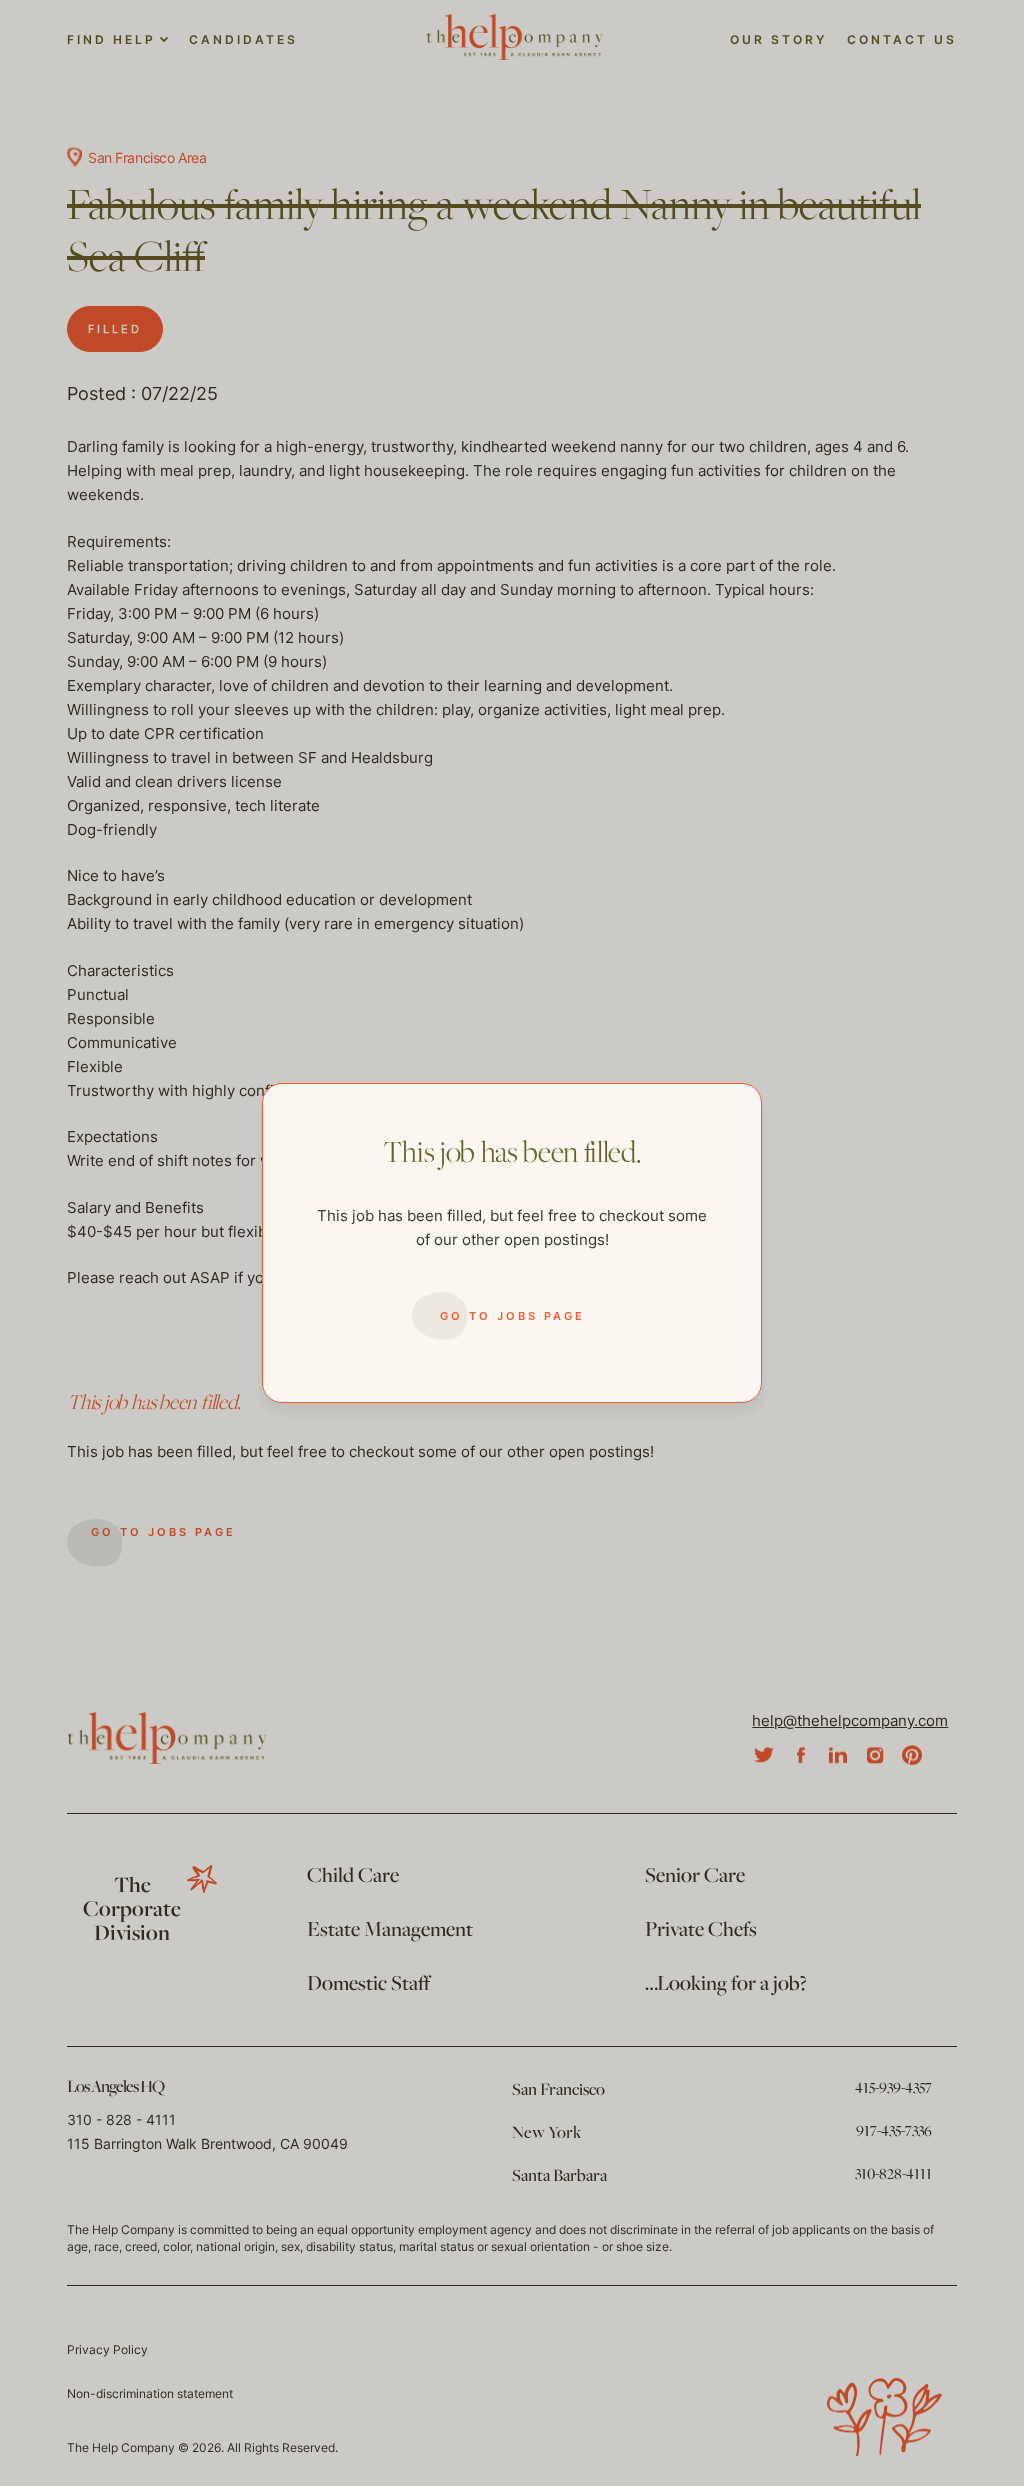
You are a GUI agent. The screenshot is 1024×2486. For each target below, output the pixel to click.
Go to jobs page (512, 1316)
